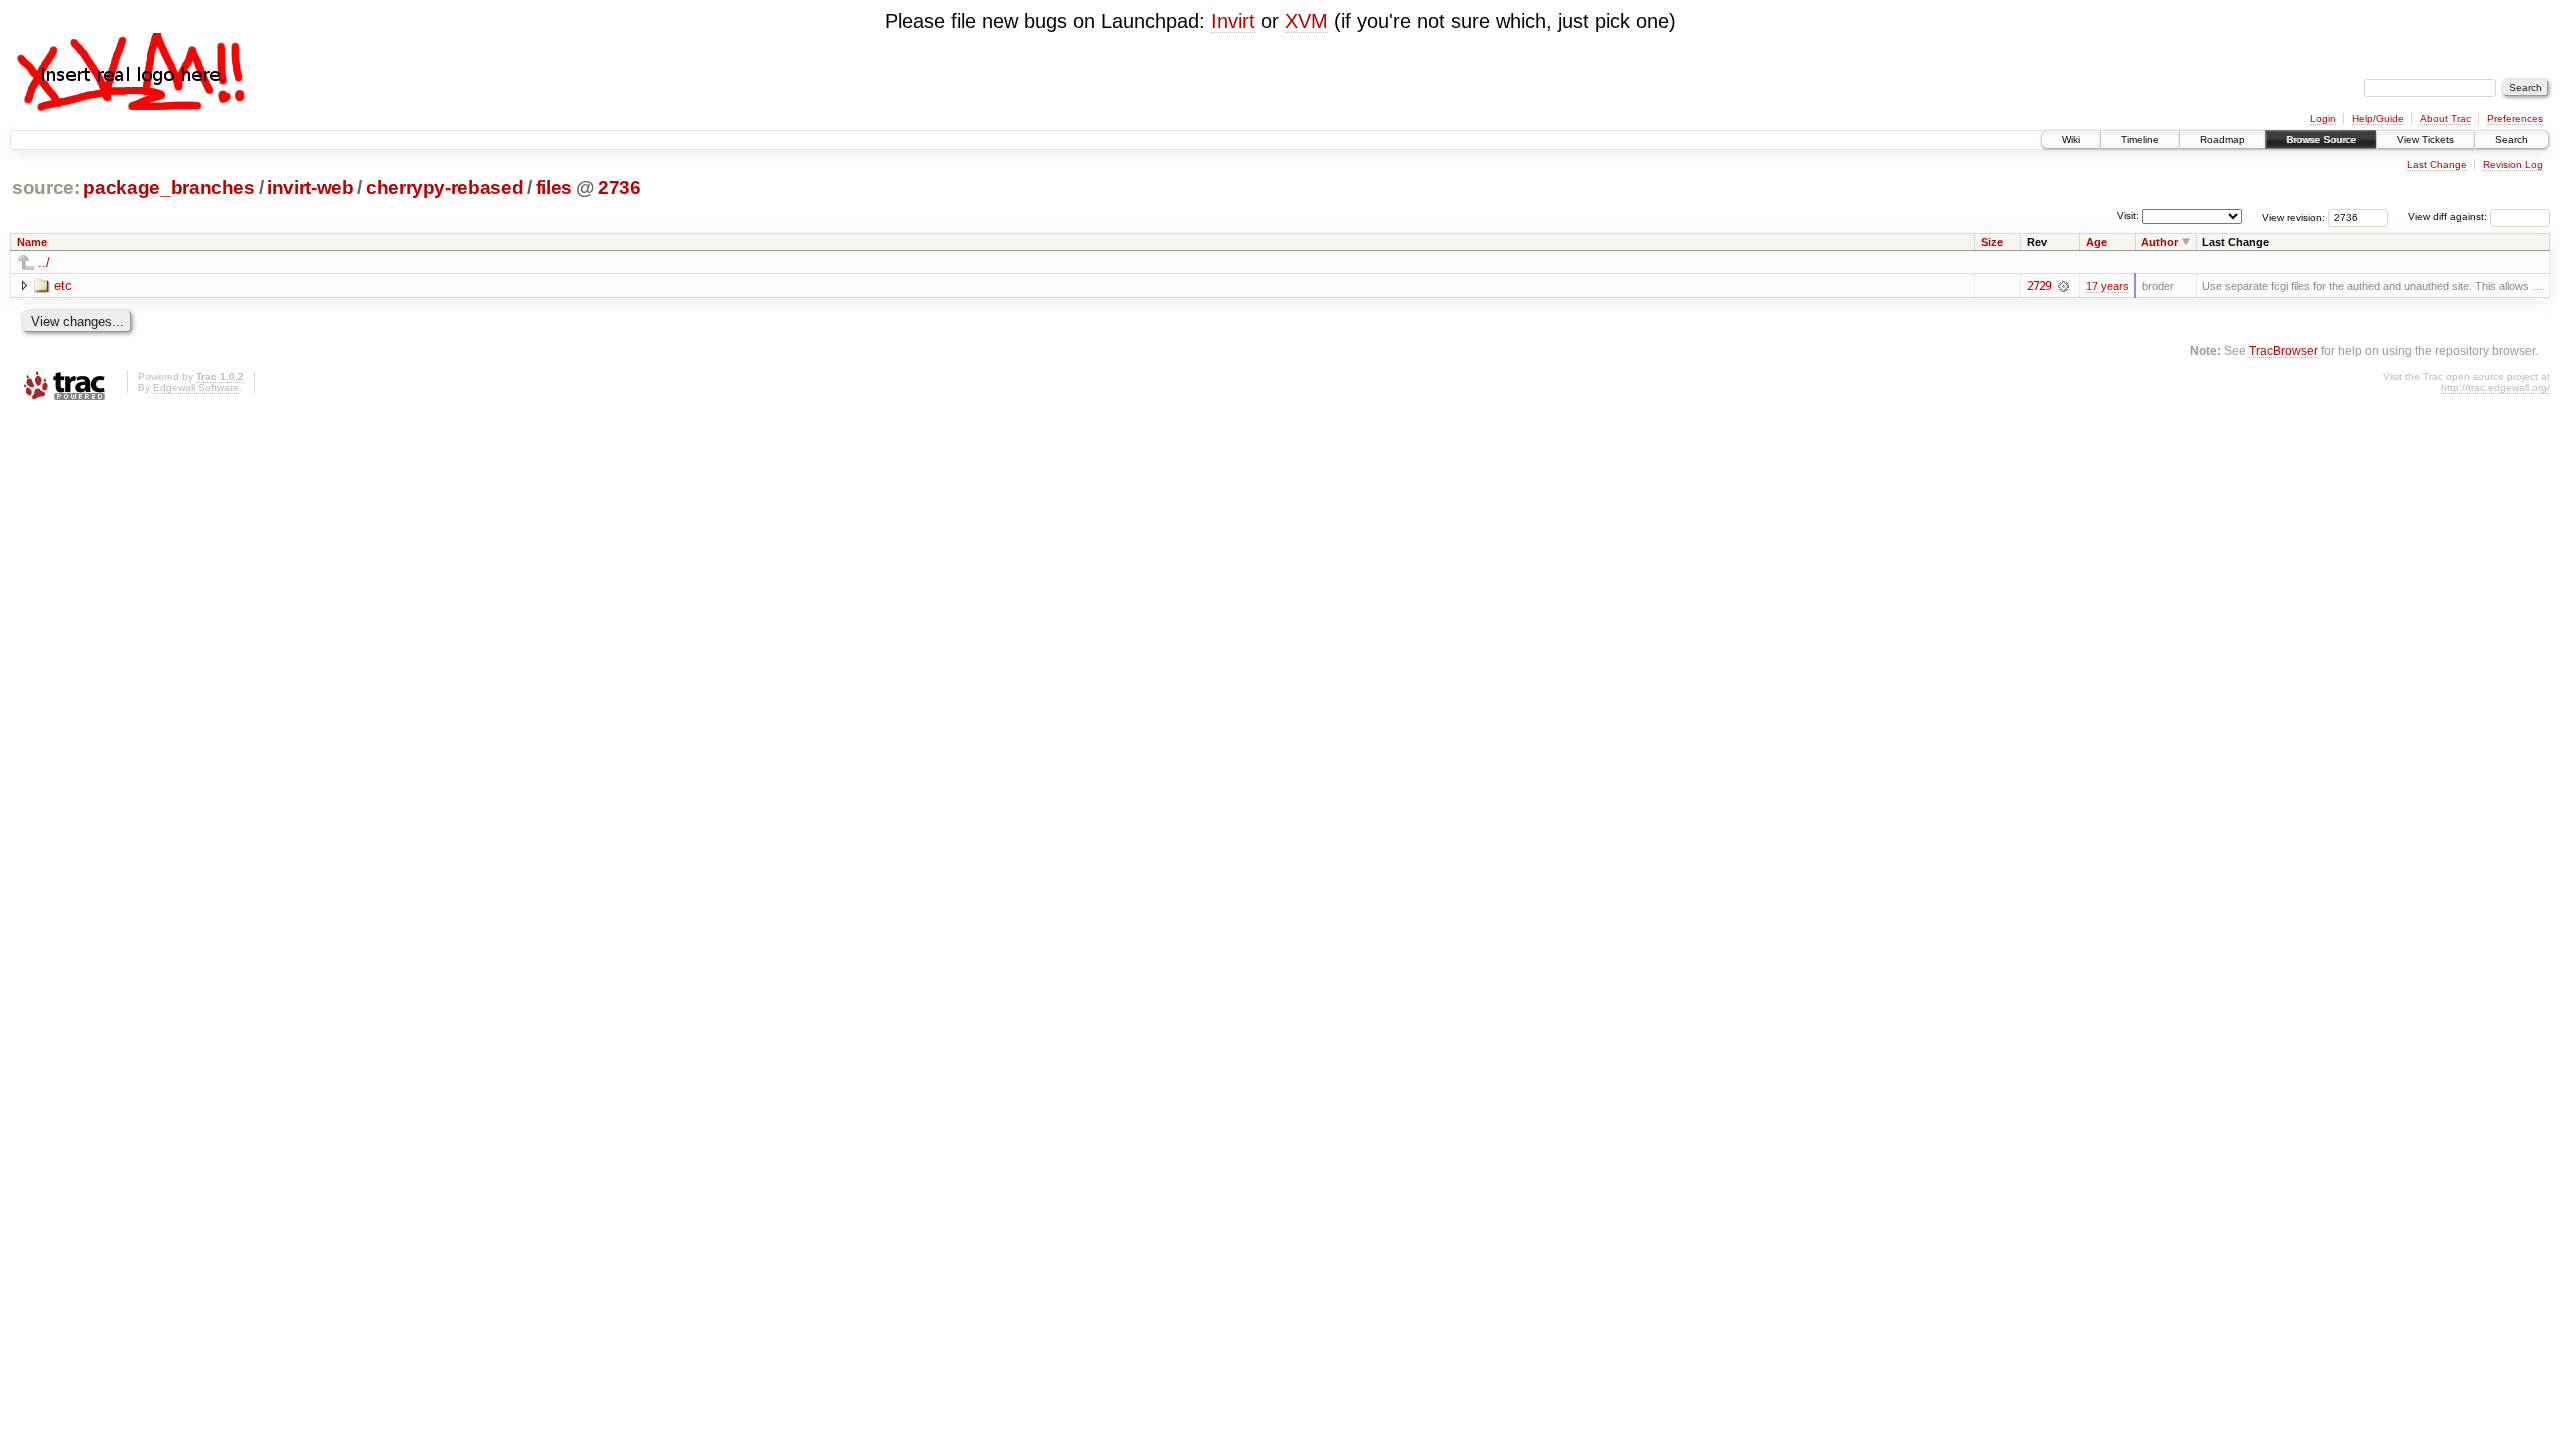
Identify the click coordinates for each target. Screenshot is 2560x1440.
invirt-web (310, 187)
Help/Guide (2378, 118)
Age (2096, 242)
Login (2323, 118)
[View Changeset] (2063, 286)
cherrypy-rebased (445, 187)
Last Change (2437, 164)
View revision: (2293, 216)
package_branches (169, 187)
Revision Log (2513, 164)
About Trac (2445, 118)
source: (46, 187)
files (554, 187)
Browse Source (2321, 139)
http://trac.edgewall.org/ (2495, 387)
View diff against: (2449, 216)
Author (2159, 242)
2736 (619, 187)
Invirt (1233, 21)
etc (63, 285)
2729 (2039, 286)
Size (1992, 242)
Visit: (2128, 215)
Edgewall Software (196, 387)
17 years (2107, 286)
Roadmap (2222, 139)
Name (32, 242)
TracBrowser (2283, 350)
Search (2511, 139)
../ (44, 262)
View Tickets (2425, 139)
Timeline (2140, 139)
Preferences (2515, 118)
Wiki (2071, 139)
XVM (1306, 21)
